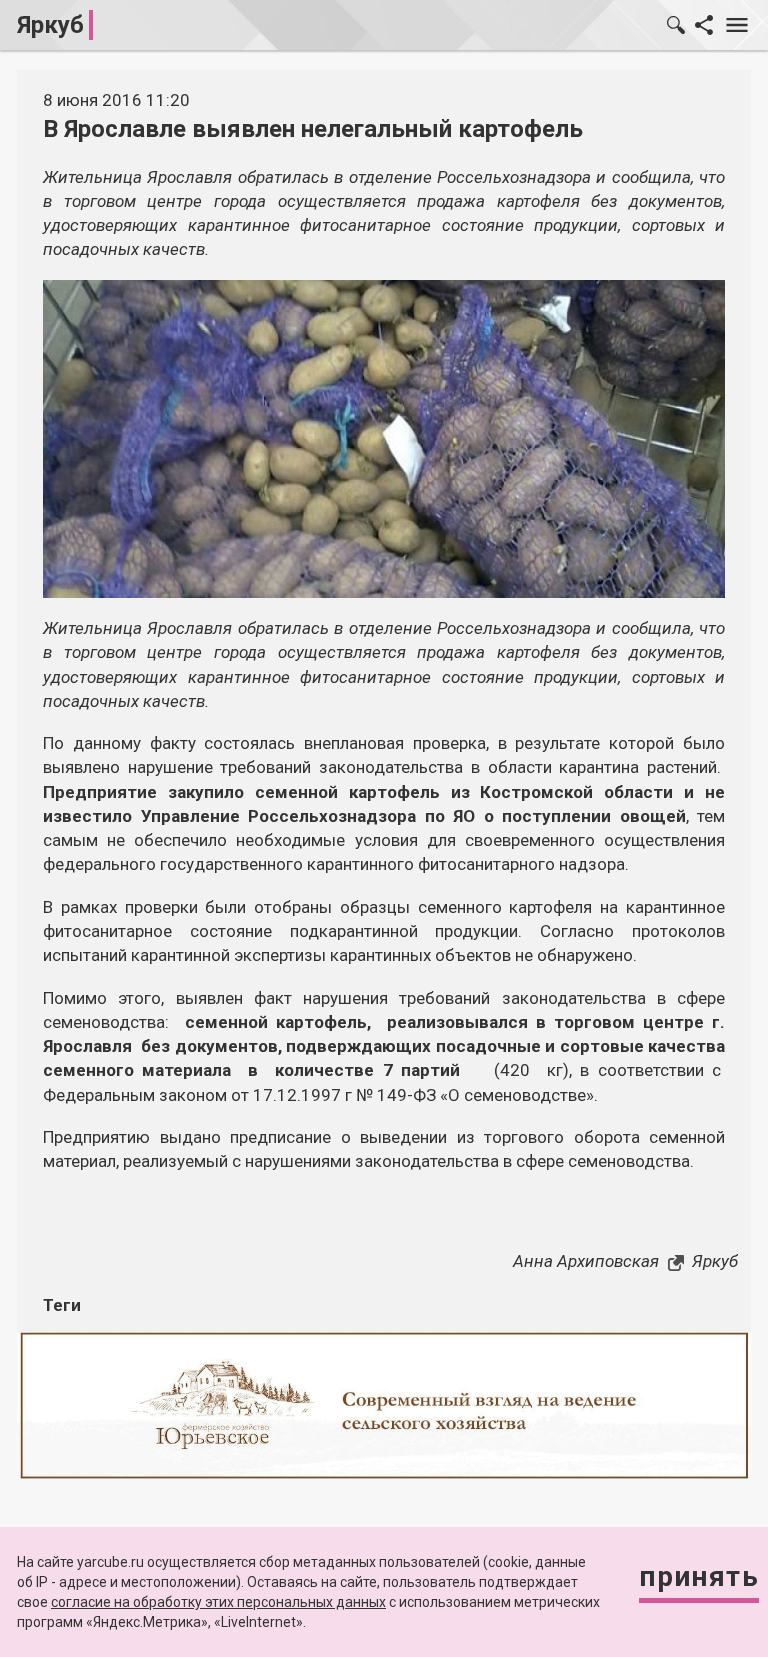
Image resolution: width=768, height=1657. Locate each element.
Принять (699, 1576)
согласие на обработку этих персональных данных (218, 1602)
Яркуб (50, 25)
